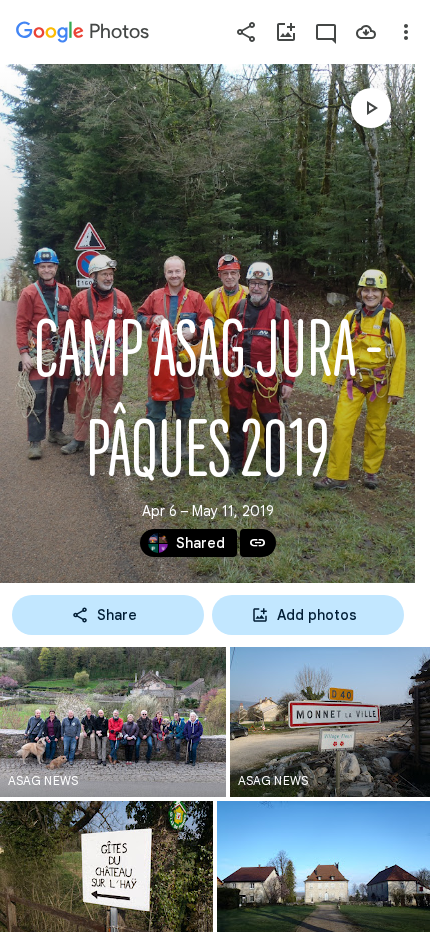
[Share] (246, 32)
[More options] (406, 32)
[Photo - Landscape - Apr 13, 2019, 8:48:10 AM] (330, 722)
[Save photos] (366, 32)
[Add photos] (286, 32)
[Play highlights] (371, 108)
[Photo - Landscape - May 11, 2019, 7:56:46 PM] (113, 722)
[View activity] (326, 32)
